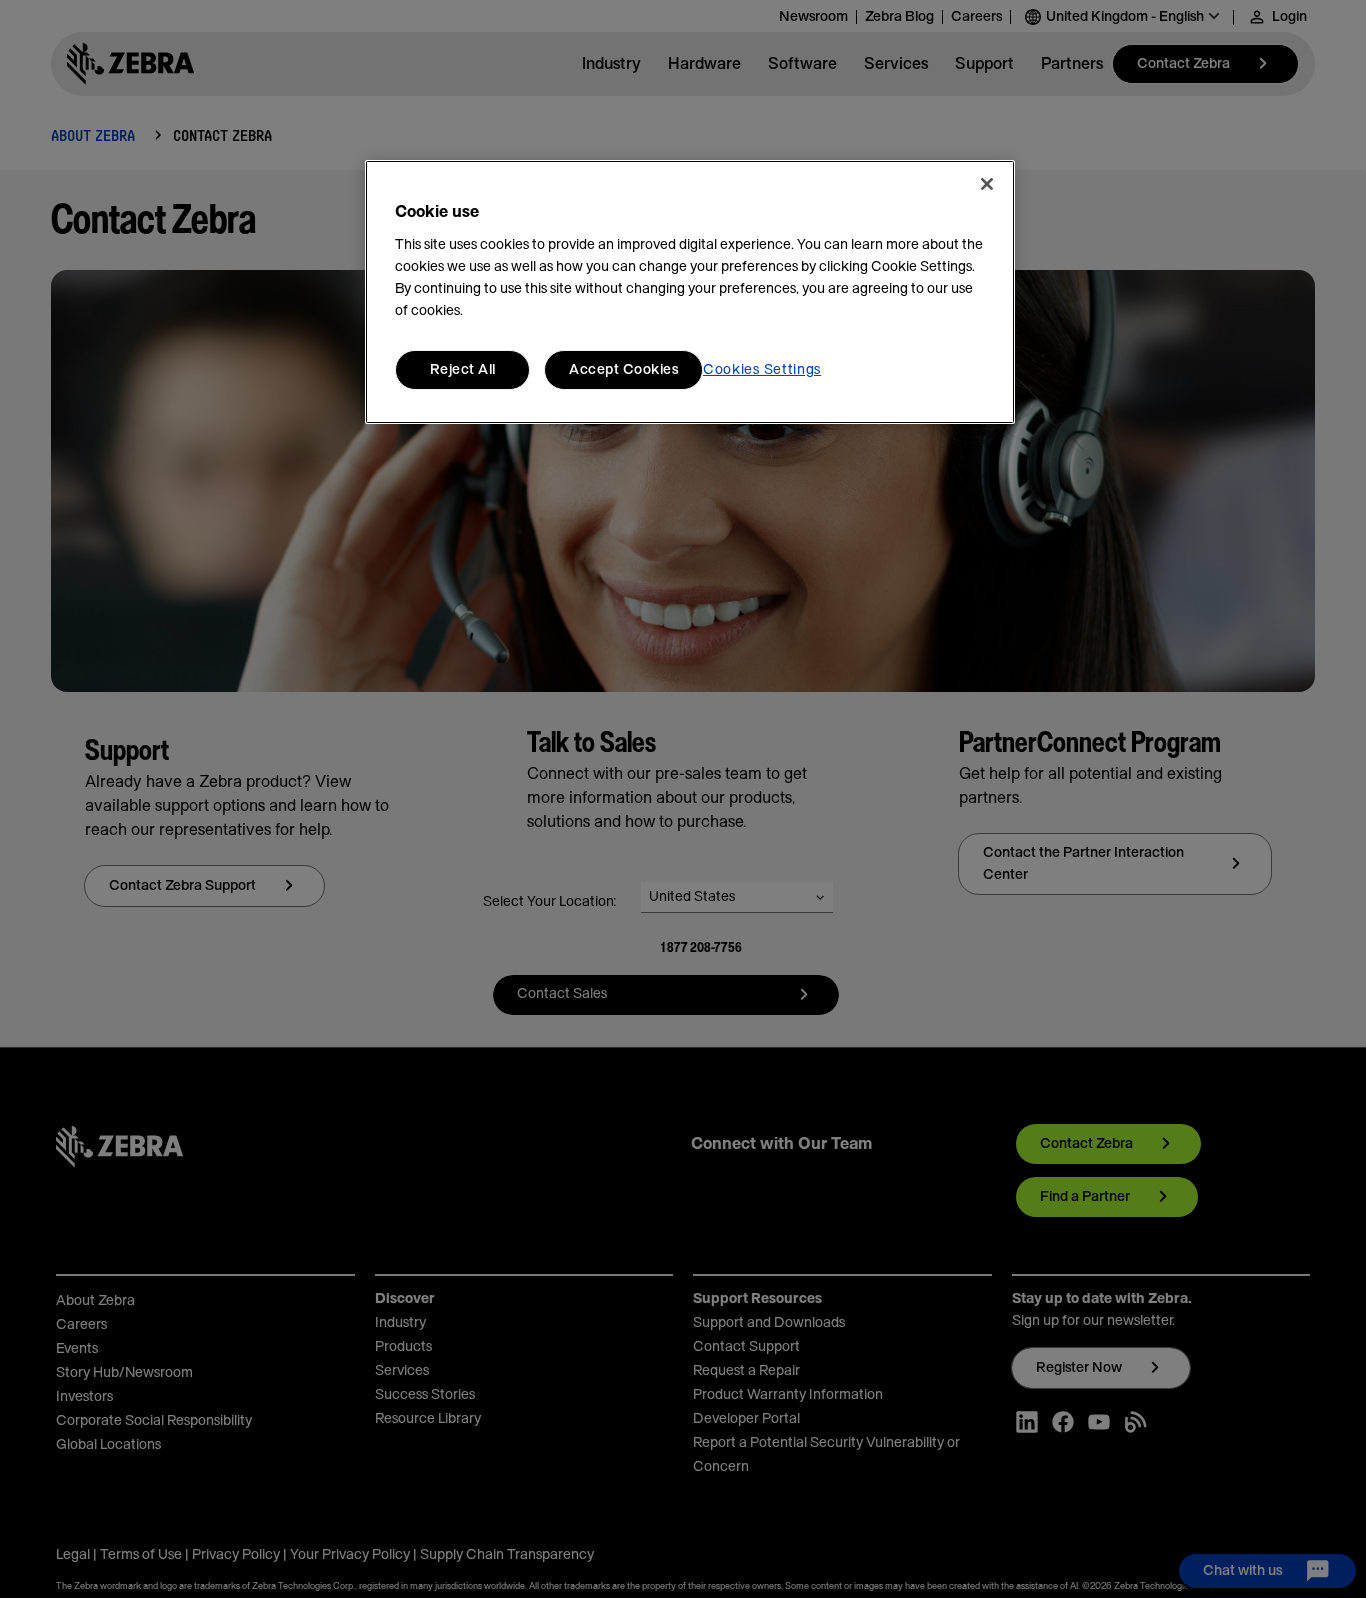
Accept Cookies (623, 370)
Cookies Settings (762, 370)
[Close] (987, 184)
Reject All (463, 370)
